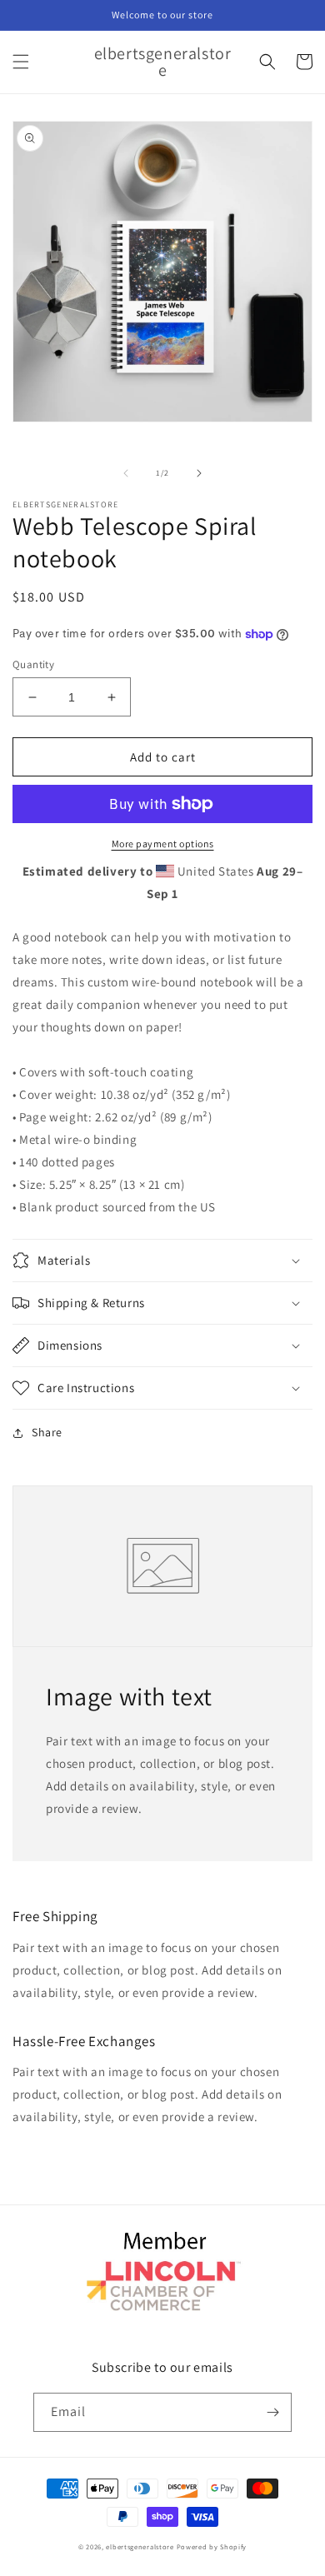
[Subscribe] (272, 2412)
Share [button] (47, 1432)
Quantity (33, 664)
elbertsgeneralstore (140, 2546)
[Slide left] (126, 473)
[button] (21, 62)
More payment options (163, 844)
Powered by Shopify (212, 2546)
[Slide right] (199, 473)
